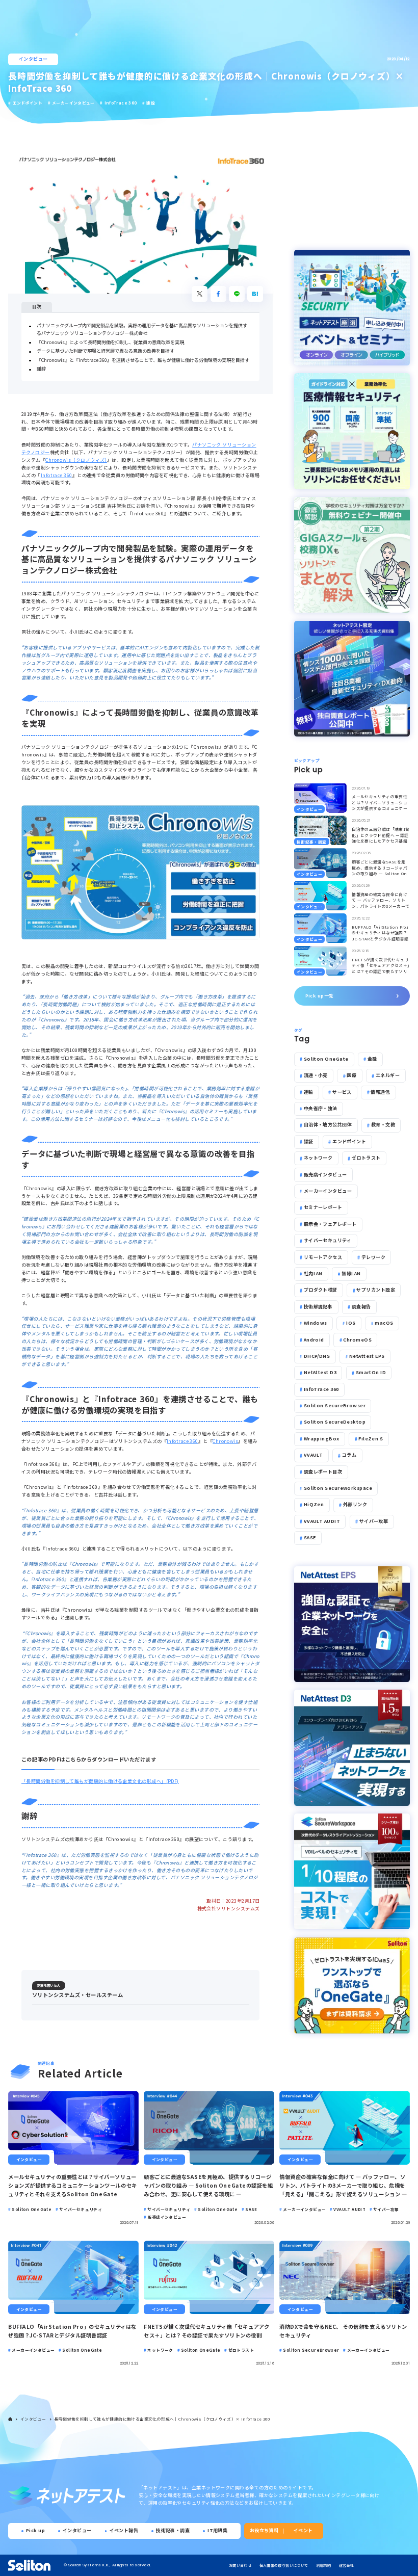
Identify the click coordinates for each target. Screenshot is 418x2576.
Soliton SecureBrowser (335, 1405)
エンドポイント (349, 1141)
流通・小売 (316, 1075)
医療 (351, 1075)
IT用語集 (217, 2530)
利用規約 (323, 2565)
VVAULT (313, 1455)
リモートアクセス (323, 1257)
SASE (310, 1537)
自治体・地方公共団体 (328, 1125)
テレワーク (373, 1257)
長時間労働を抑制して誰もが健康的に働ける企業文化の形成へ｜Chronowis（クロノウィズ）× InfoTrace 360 (162, 2419)
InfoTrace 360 (321, 1389)
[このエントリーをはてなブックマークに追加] (255, 294)
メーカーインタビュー (328, 1191)
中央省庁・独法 (321, 1108)
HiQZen (314, 1504)
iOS (351, 1323)
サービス (342, 1092)
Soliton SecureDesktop (335, 1422)
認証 (309, 1141)
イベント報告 (124, 2530)
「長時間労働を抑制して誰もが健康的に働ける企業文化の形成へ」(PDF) (100, 1781)
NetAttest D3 (320, 1372)
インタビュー (33, 59)
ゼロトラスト (366, 1158)
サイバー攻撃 (374, 1521)
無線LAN (351, 1273)
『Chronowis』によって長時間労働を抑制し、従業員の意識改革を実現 (110, 342)
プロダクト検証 (321, 1290)
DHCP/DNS (317, 1356)
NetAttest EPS (367, 1356)
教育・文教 (383, 1125)
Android (314, 1340)
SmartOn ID (371, 1372)
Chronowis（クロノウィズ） (76, 460)
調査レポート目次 (323, 1472)
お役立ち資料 (264, 2530)
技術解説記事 (318, 1307)
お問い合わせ (240, 2565)
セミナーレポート (323, 1207)
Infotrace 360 (57, 475)
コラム (349, 1455)
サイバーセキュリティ (328, 1240)
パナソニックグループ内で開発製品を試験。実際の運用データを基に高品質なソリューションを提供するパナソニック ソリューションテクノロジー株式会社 (142, 329)
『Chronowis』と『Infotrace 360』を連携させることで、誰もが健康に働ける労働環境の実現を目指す (143, 360)
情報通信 (380, 1092)
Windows (316, 1323)
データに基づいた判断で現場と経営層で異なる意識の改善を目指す (106, 351)
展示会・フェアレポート (330, 1224)
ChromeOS (357, 1340)
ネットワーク (318, 1158)
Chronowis (225, 1441)
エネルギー (388, 1075)
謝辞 (41, 369)
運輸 (309, 1092)
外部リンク (355, 1504)
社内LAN (313, 1273)
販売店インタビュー (325, 1175)
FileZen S (371, 1439)
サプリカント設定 (376, 1290)
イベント (303, 2530)
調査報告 (361, 1307)
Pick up (35, 2530)
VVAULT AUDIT (322, 1521)
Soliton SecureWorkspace (338, 1488)
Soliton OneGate (326, 1059)
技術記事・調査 (173, 2530)
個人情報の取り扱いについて (284, 2565)
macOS (384, 1323)
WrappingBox (322, 1439)
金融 (372, 1059)
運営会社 (346, 2565)
